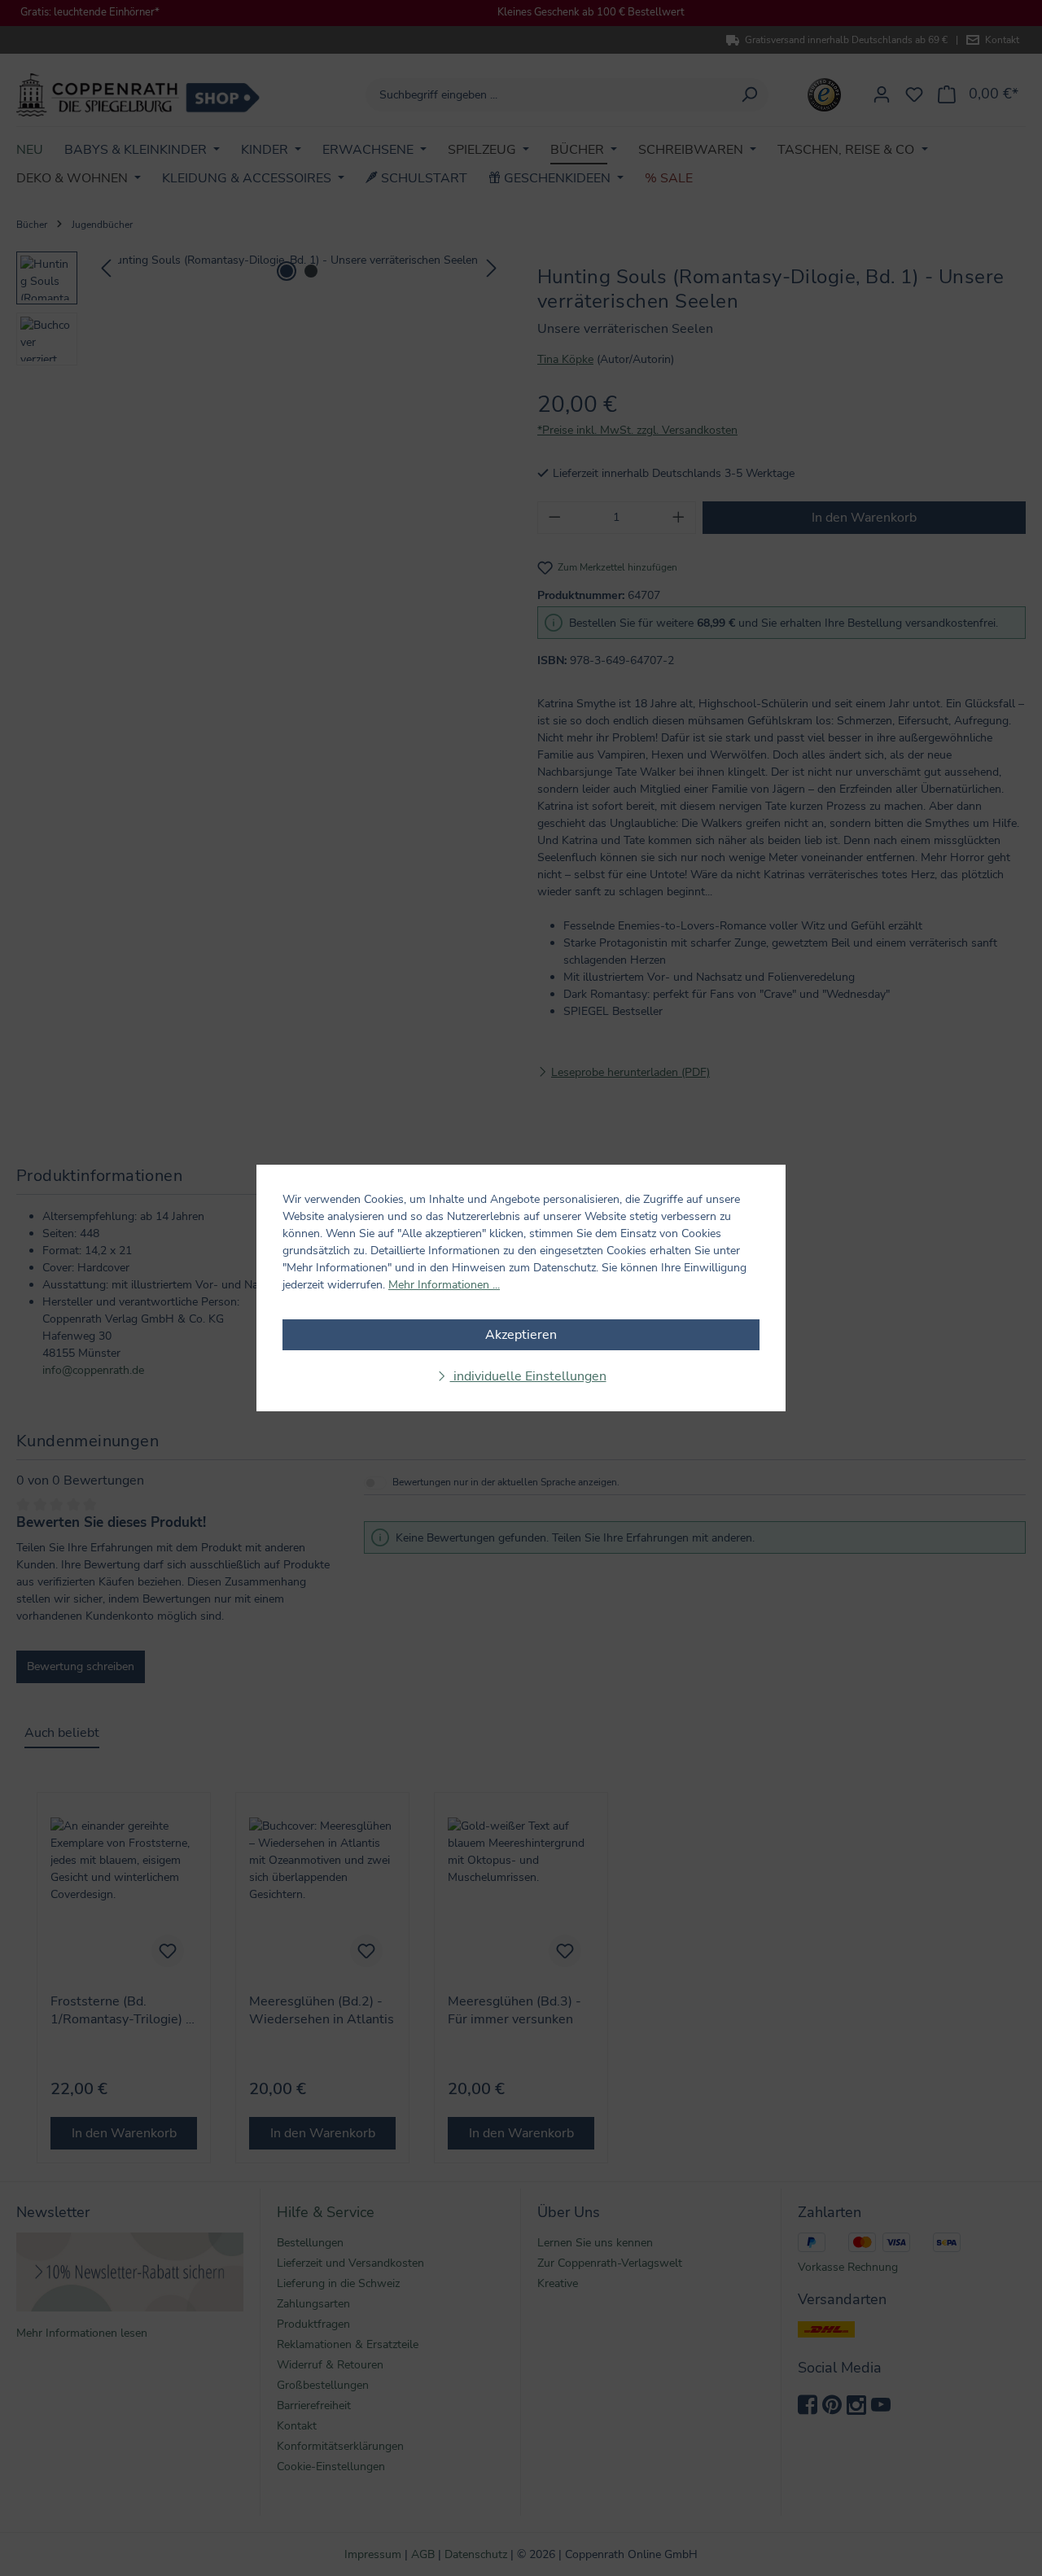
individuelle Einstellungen (528, 1376)
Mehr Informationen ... (444, 1285)
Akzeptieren (521, 1335)
